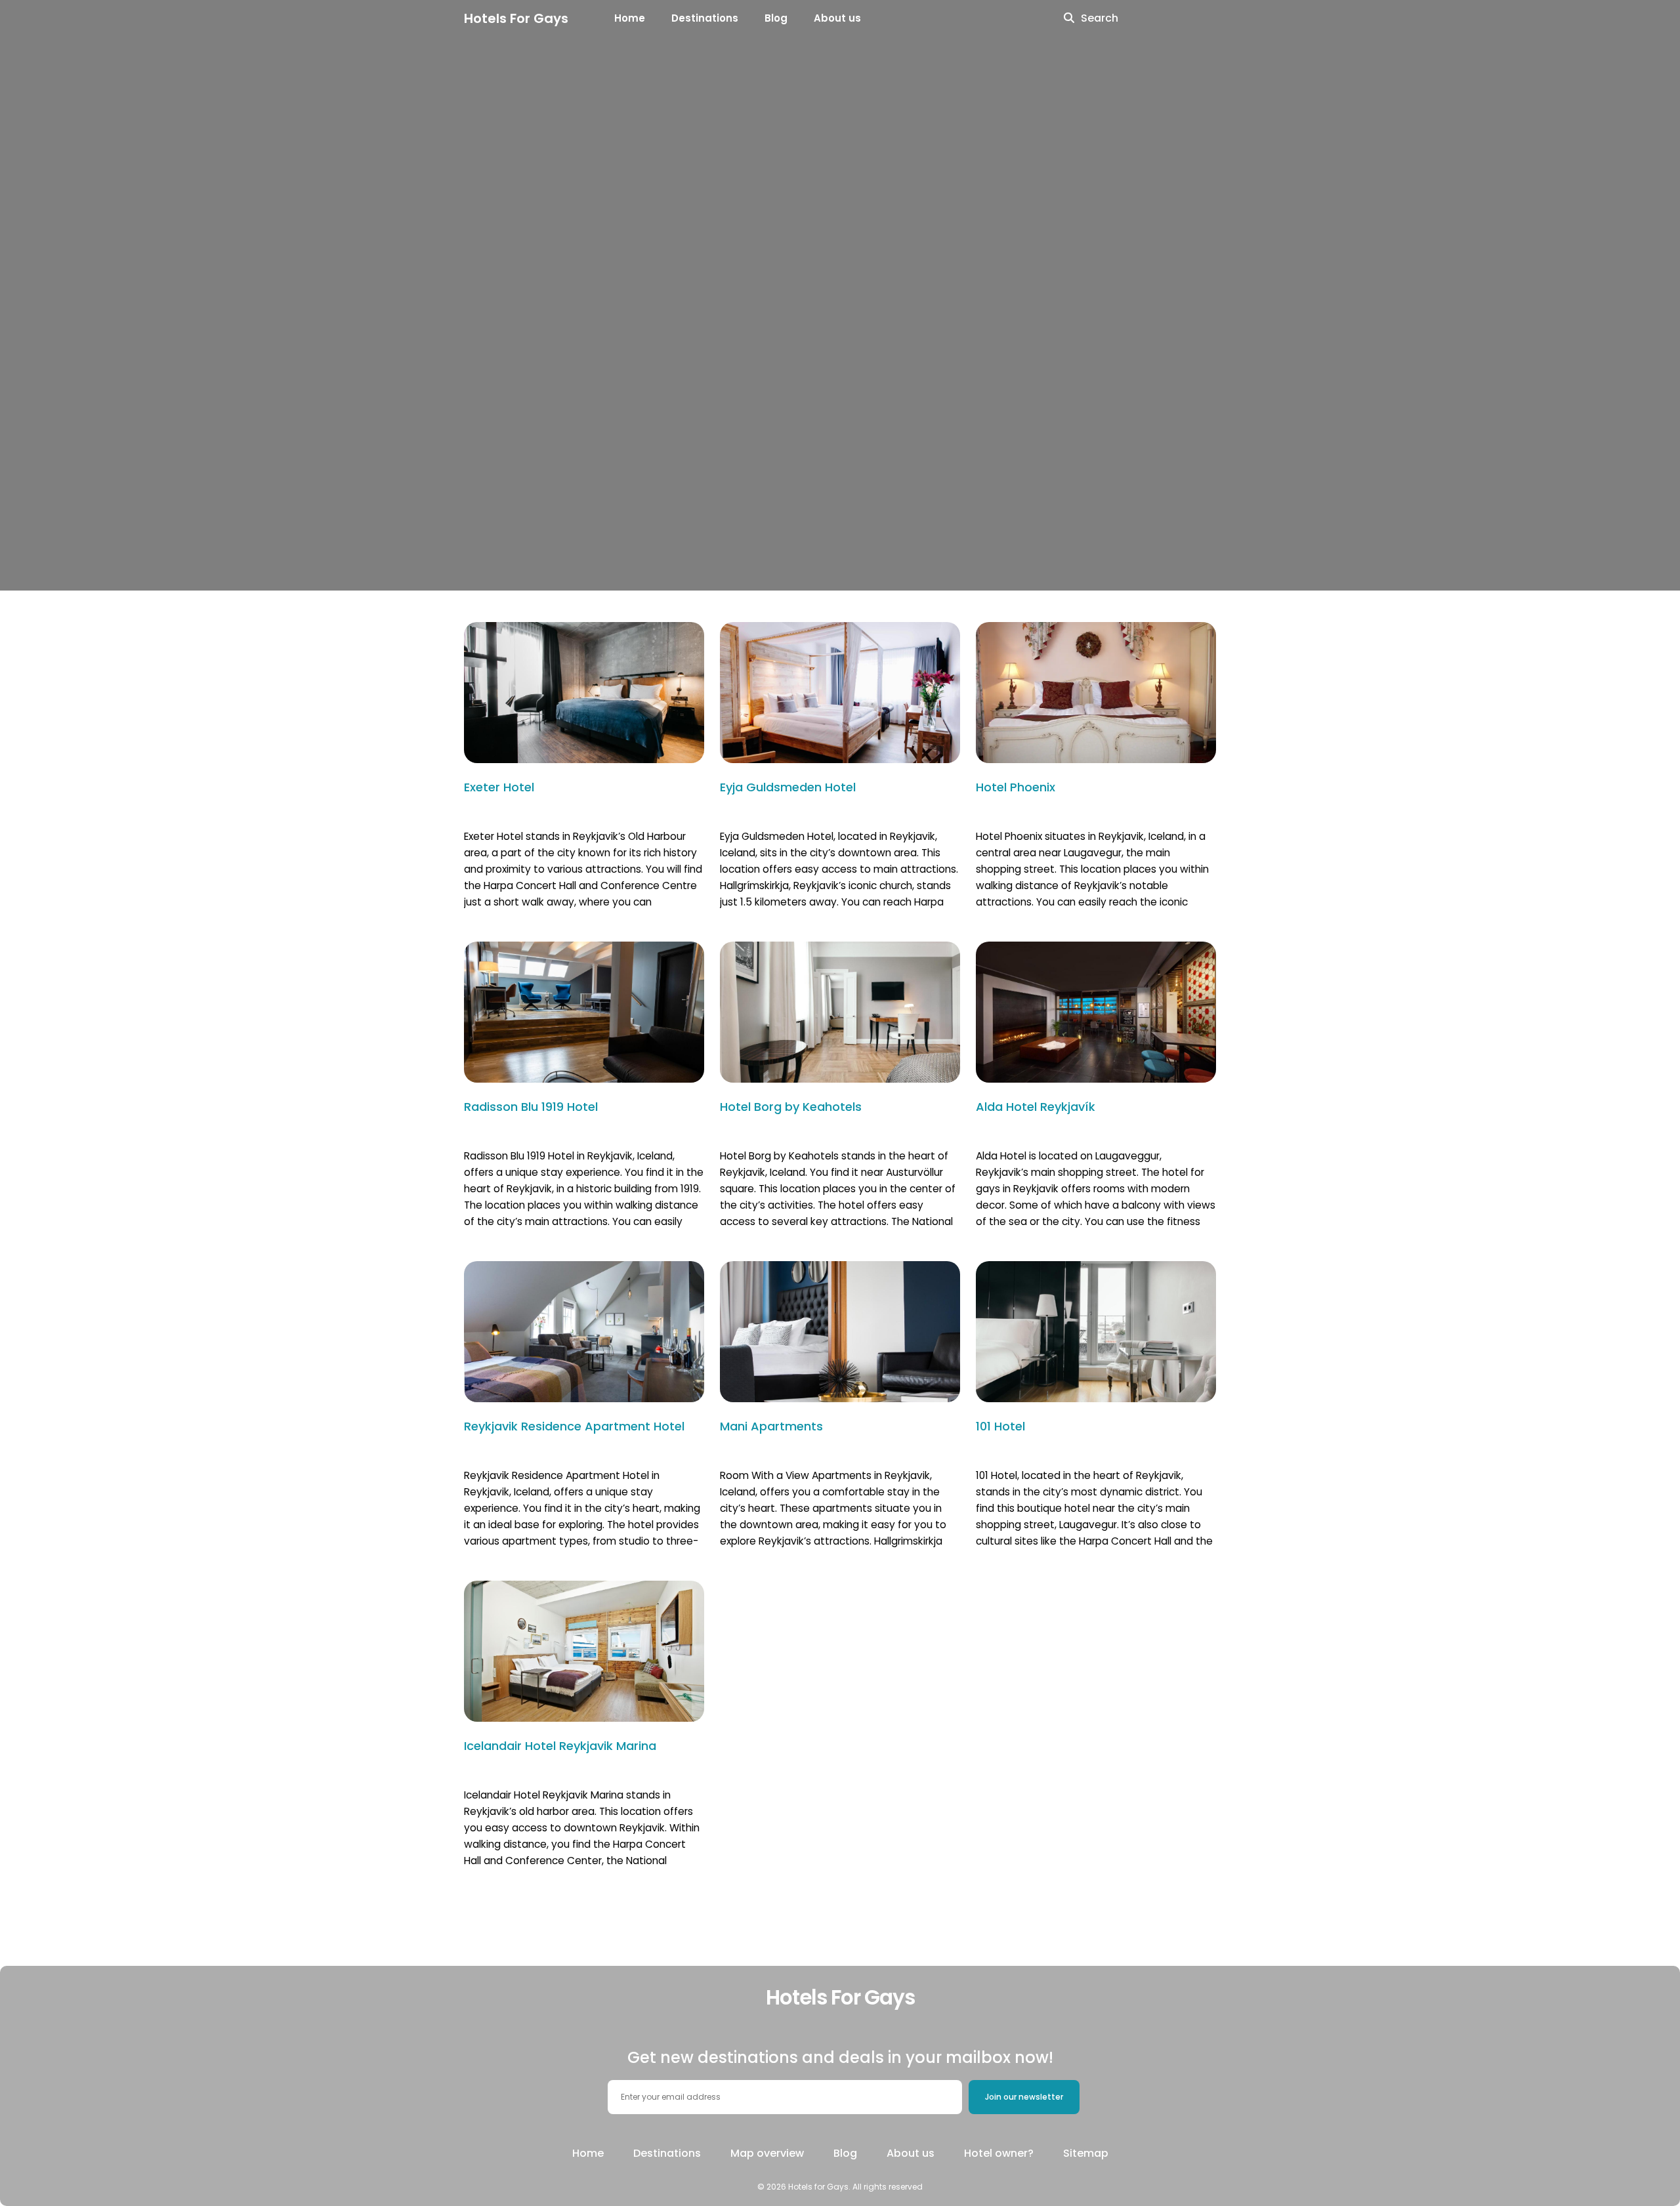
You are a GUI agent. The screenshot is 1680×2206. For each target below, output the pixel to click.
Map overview (767, 2153)
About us (837, 18)
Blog (776, 18)
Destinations (705, 18)
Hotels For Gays (516, 18)
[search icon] (1069, 18)
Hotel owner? (999, 2153)
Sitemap (1086, 2153)
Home (630, 18)
